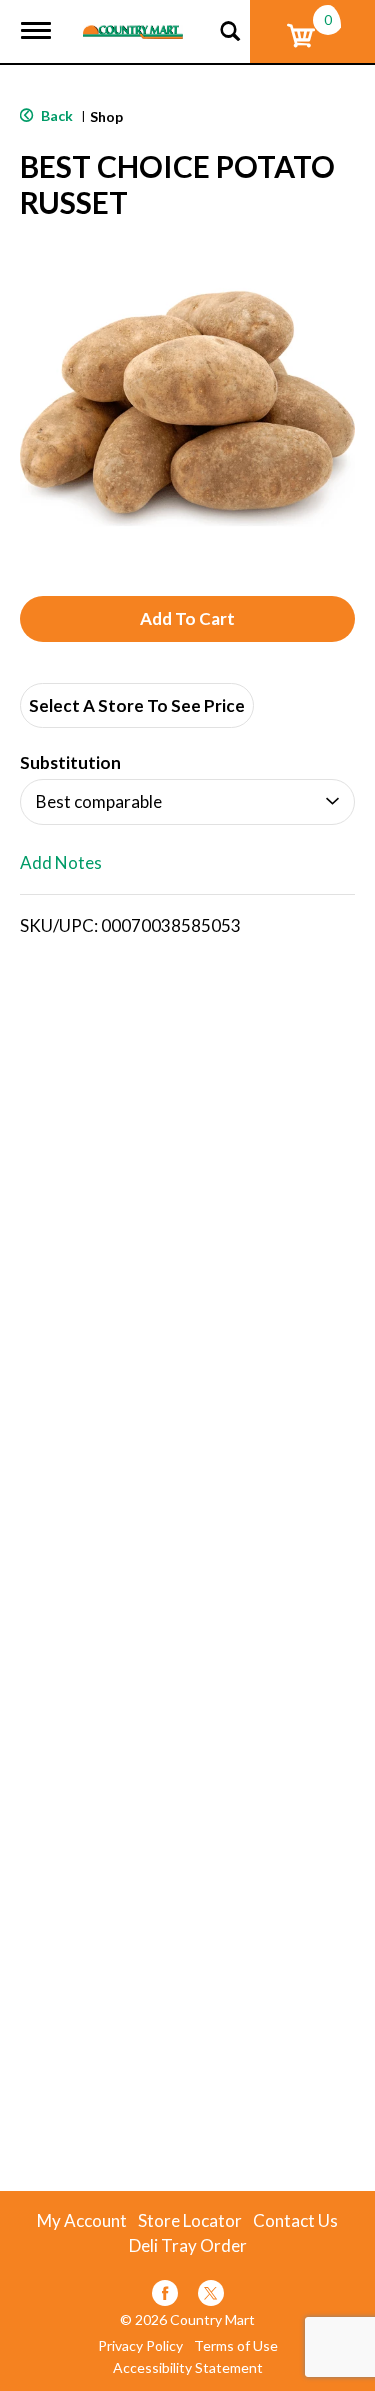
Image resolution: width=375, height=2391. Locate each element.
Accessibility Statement (188, 2368)
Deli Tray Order (188, 2246)
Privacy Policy (140, 2346)
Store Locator (190, 2221)
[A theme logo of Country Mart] (133, 19)
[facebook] (165, 2296)
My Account (82, 2221)
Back (55, 115)
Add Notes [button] (61, 863)
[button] (187, 619)
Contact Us (295, 2221)
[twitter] (211, 2296)
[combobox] (187, 802)
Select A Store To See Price (137, 705)
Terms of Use (236, 2346)
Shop (106, 116)
